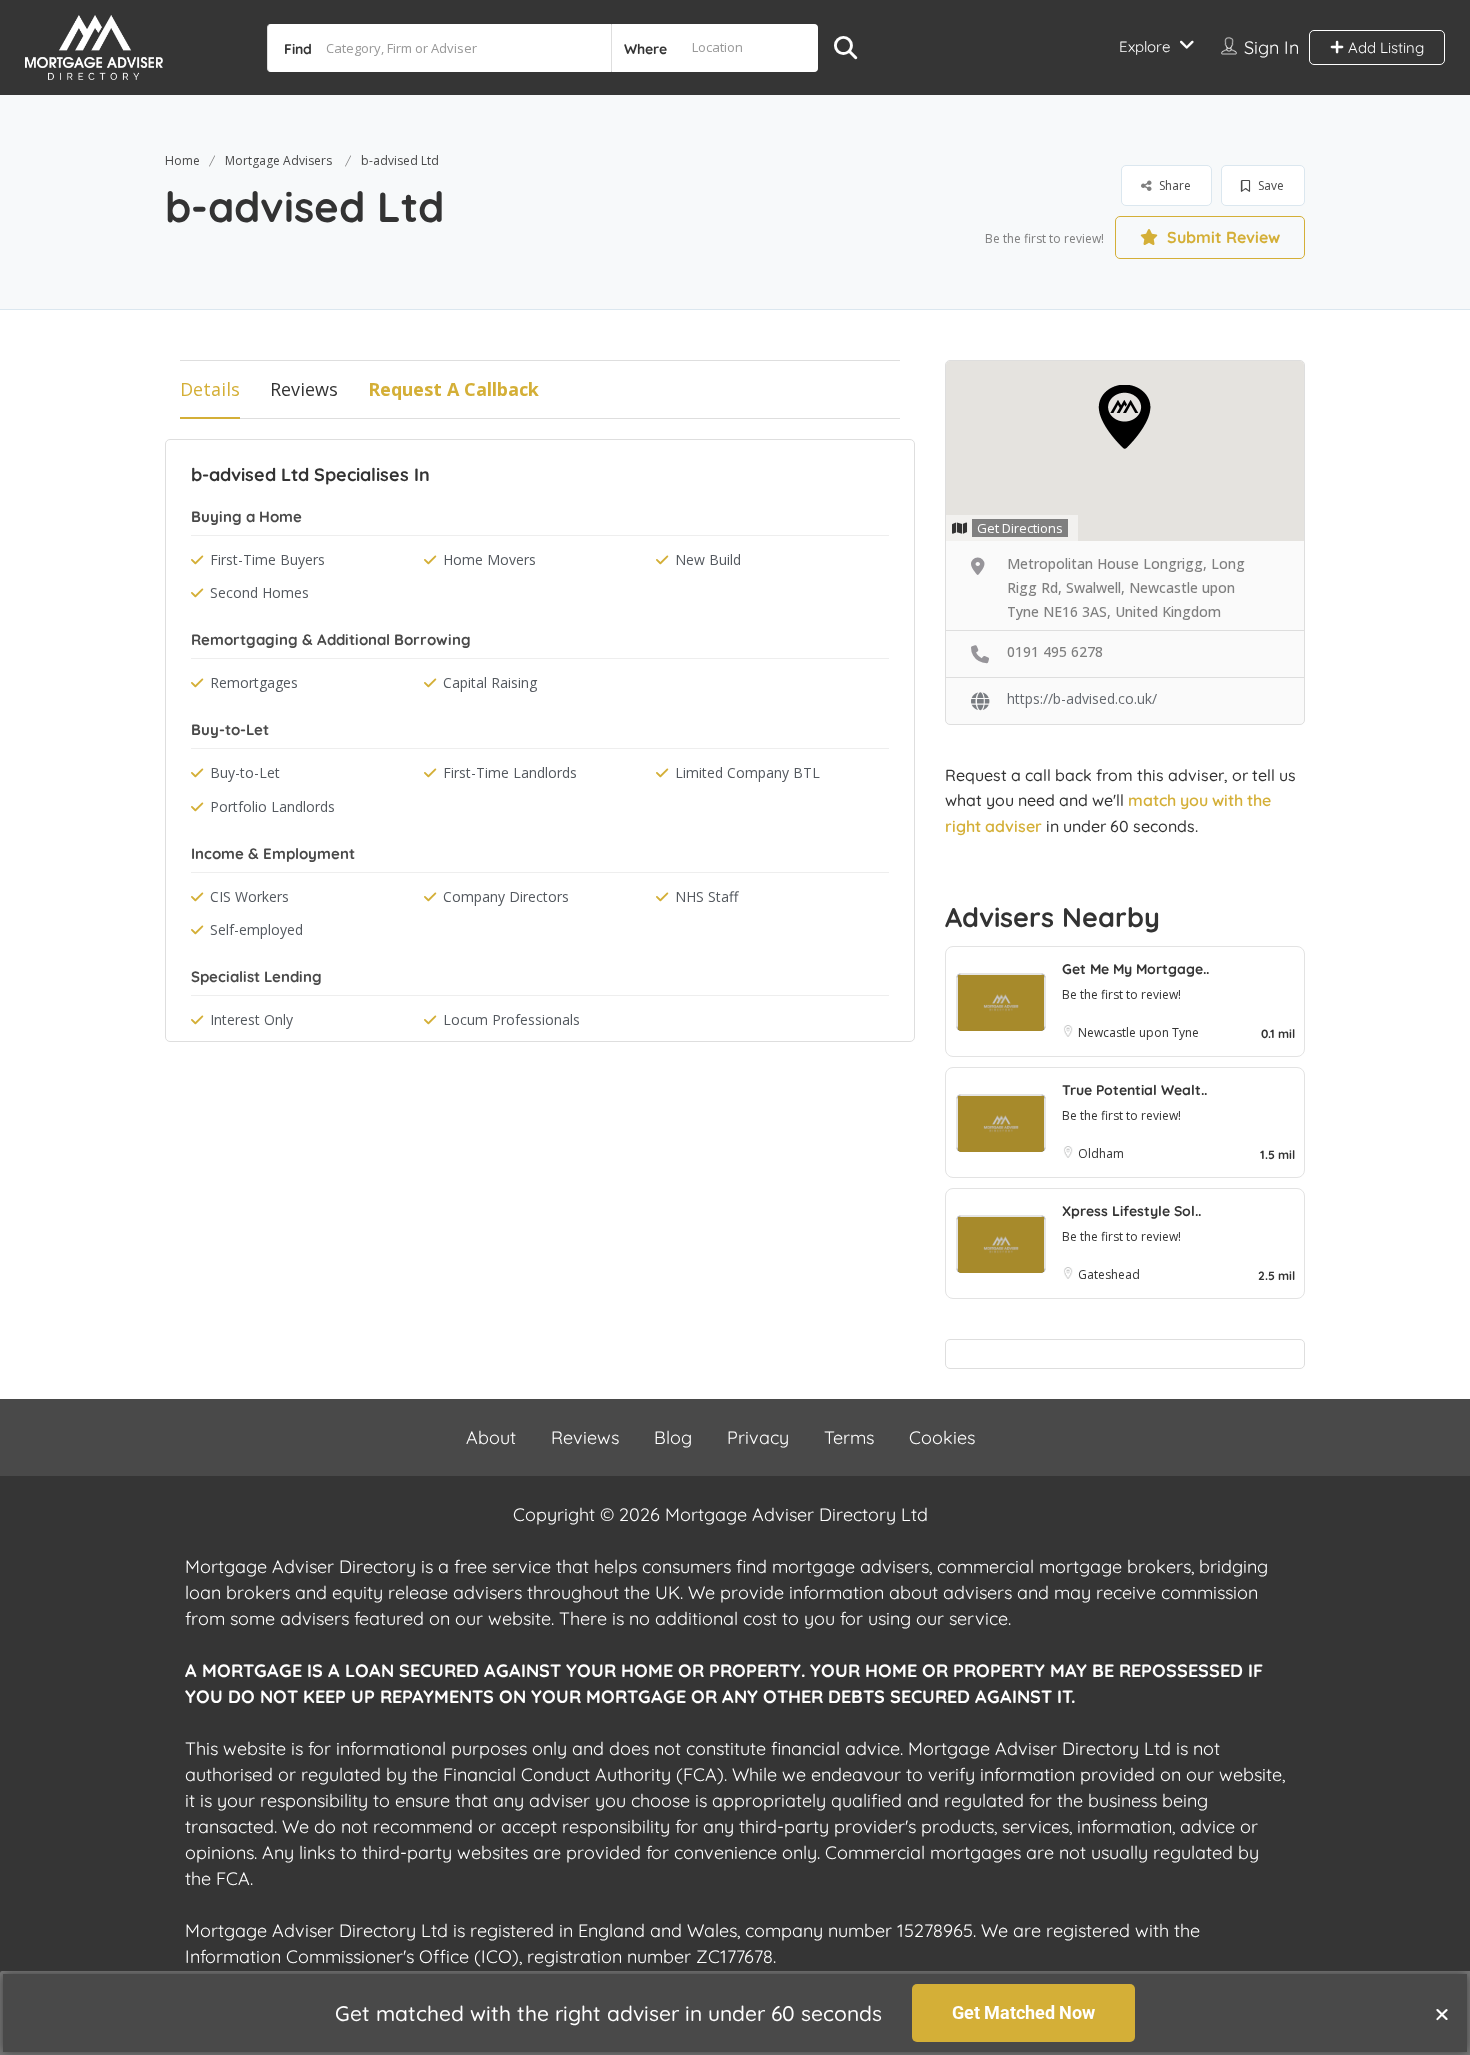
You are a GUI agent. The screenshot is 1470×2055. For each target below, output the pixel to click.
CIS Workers (249, 896)
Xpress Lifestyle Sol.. (1131, 1211)
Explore (1144, 46)
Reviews (304, 389)
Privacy (758, 1437)
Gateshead (1109, 1274)
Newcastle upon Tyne (1138, 1032)
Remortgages (254, 682)
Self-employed (256, 929)
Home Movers (489, 559)
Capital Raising (490, 682)
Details (210, 389)
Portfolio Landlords (272, 806)
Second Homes (259, 592)
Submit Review (1221, 237)
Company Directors (506, 896)
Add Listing (1384, 47)
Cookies (942, 1437)
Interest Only (251, 1019)
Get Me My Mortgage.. (1135, 969)
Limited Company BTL (747, 772)
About (491, 1437)
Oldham (1101, 1153)
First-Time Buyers (267, 559)
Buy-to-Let (245, 772)
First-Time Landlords (510, 772)
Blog (673, 1437)
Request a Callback (453, 389)
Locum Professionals (511, 1019)
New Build (708, 559)
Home (182, 160)
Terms (849, 1437)
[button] (1442, 2014)
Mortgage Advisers (278, 160)
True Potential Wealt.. (1134, 1090)
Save (1269, 185)
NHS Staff (706, 896)
